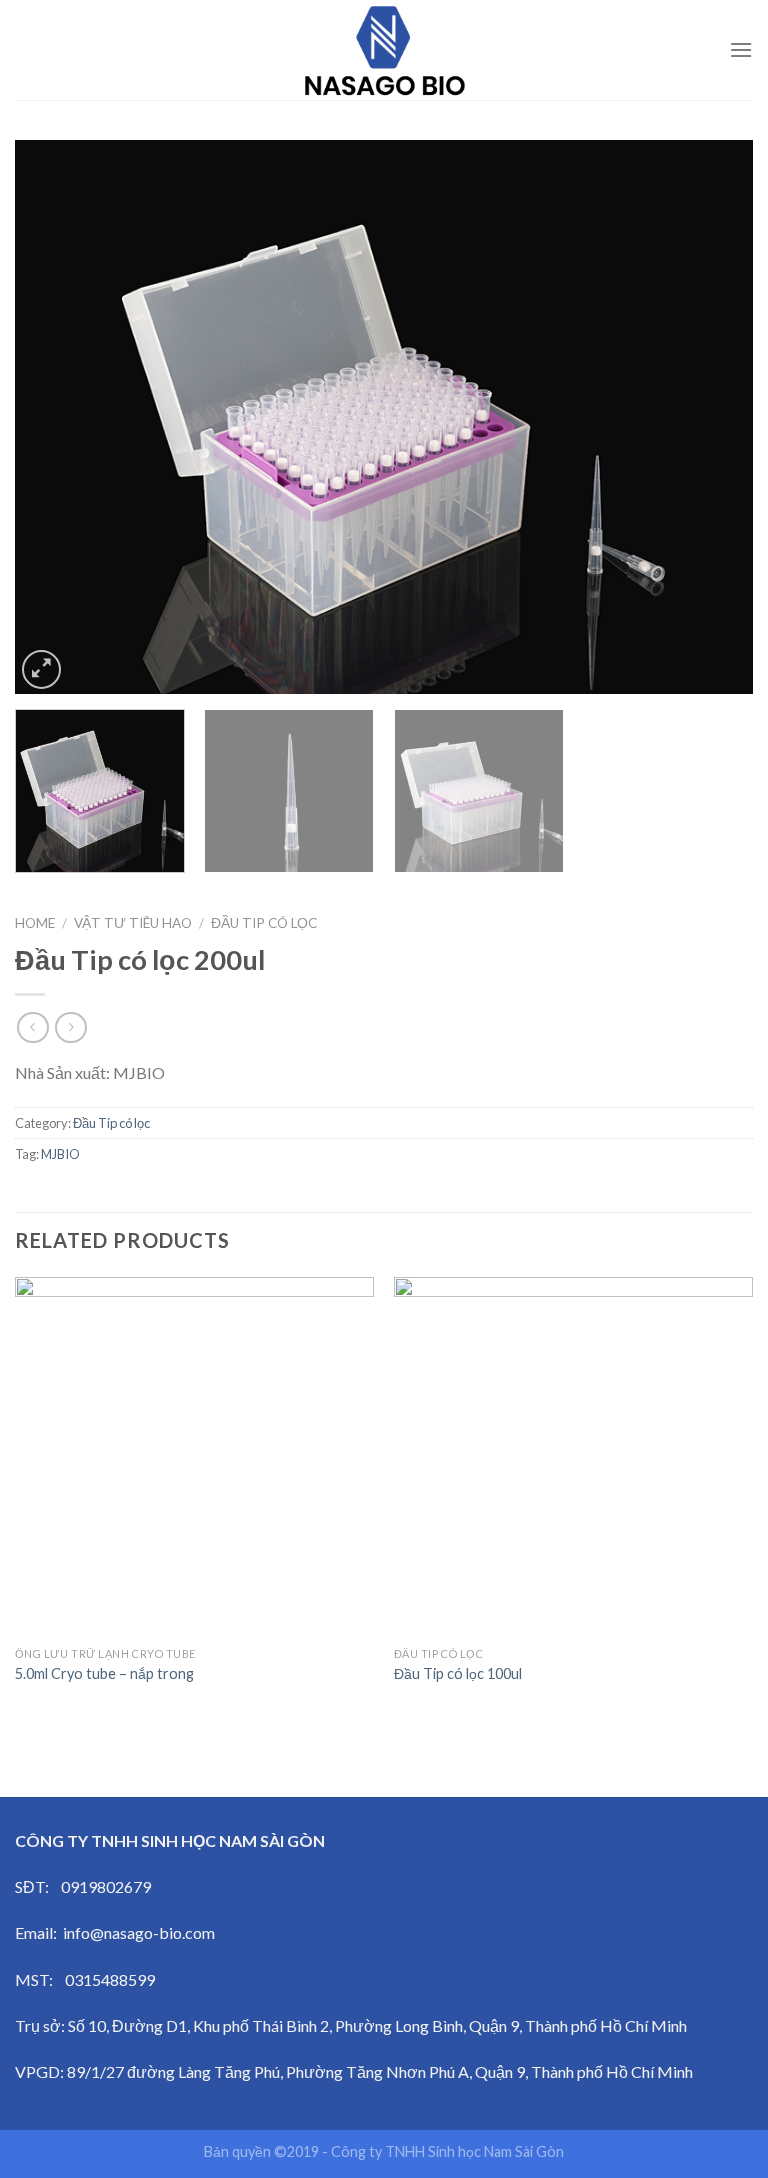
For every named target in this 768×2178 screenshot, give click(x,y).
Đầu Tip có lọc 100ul (458, 1673)
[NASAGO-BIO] (384, 50)
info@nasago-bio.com (139, 1932)
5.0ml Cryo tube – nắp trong (104, 1673)
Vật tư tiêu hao (133, 923)
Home (35, 923)
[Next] (713, 416)
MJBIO (60, 1154)
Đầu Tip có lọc (264, 923)
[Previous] (55, 416)
